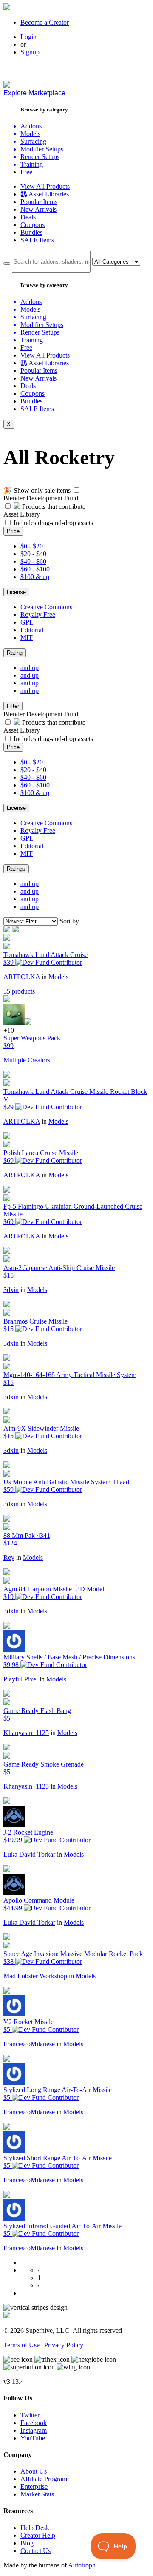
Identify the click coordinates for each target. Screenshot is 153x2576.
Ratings (16, 869)
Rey (9, 1558)
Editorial (32, 630)
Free (26, 172)
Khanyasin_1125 (26, 1733)
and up (30, 668)
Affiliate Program (44, 2479)
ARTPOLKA (22, 977)
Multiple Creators (27, 1060)
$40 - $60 (33, 561)
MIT (27, 638)
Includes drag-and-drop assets (53, 523)
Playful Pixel (21, 1679)
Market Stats (37, 2494)
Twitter (30, 2415)
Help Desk (35, 2528)
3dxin (11, 1290)
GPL (27, 622)
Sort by (69, 921)
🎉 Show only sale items (37, 490)
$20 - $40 (33, 554)
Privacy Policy (64, 2345)
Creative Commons (46, 607)
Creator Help (38, 2535)
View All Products (45, 186)
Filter (13, 706)
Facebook (34, 2423)
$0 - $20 (32, 546)
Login (28, 37)
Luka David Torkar (29, 1854)
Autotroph (82, 2565)
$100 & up (35, 577)
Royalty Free (38, 615)
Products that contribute (53, 507)
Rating (15, 653)
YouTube (33, 2438)
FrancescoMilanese (29, 2044)
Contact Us (35, 2551)
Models (58, 977)
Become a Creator (45, 22)
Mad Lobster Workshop (35, 1976)
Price (13, 531)
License (16, 592)
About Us (34, 2471)
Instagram (34, 2430)
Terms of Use (21, 2345)
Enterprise (34, 2487)
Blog (27, 2543)
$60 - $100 (35, 569)
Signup (30, 52)
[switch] (77, 490)
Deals (28, 217)
